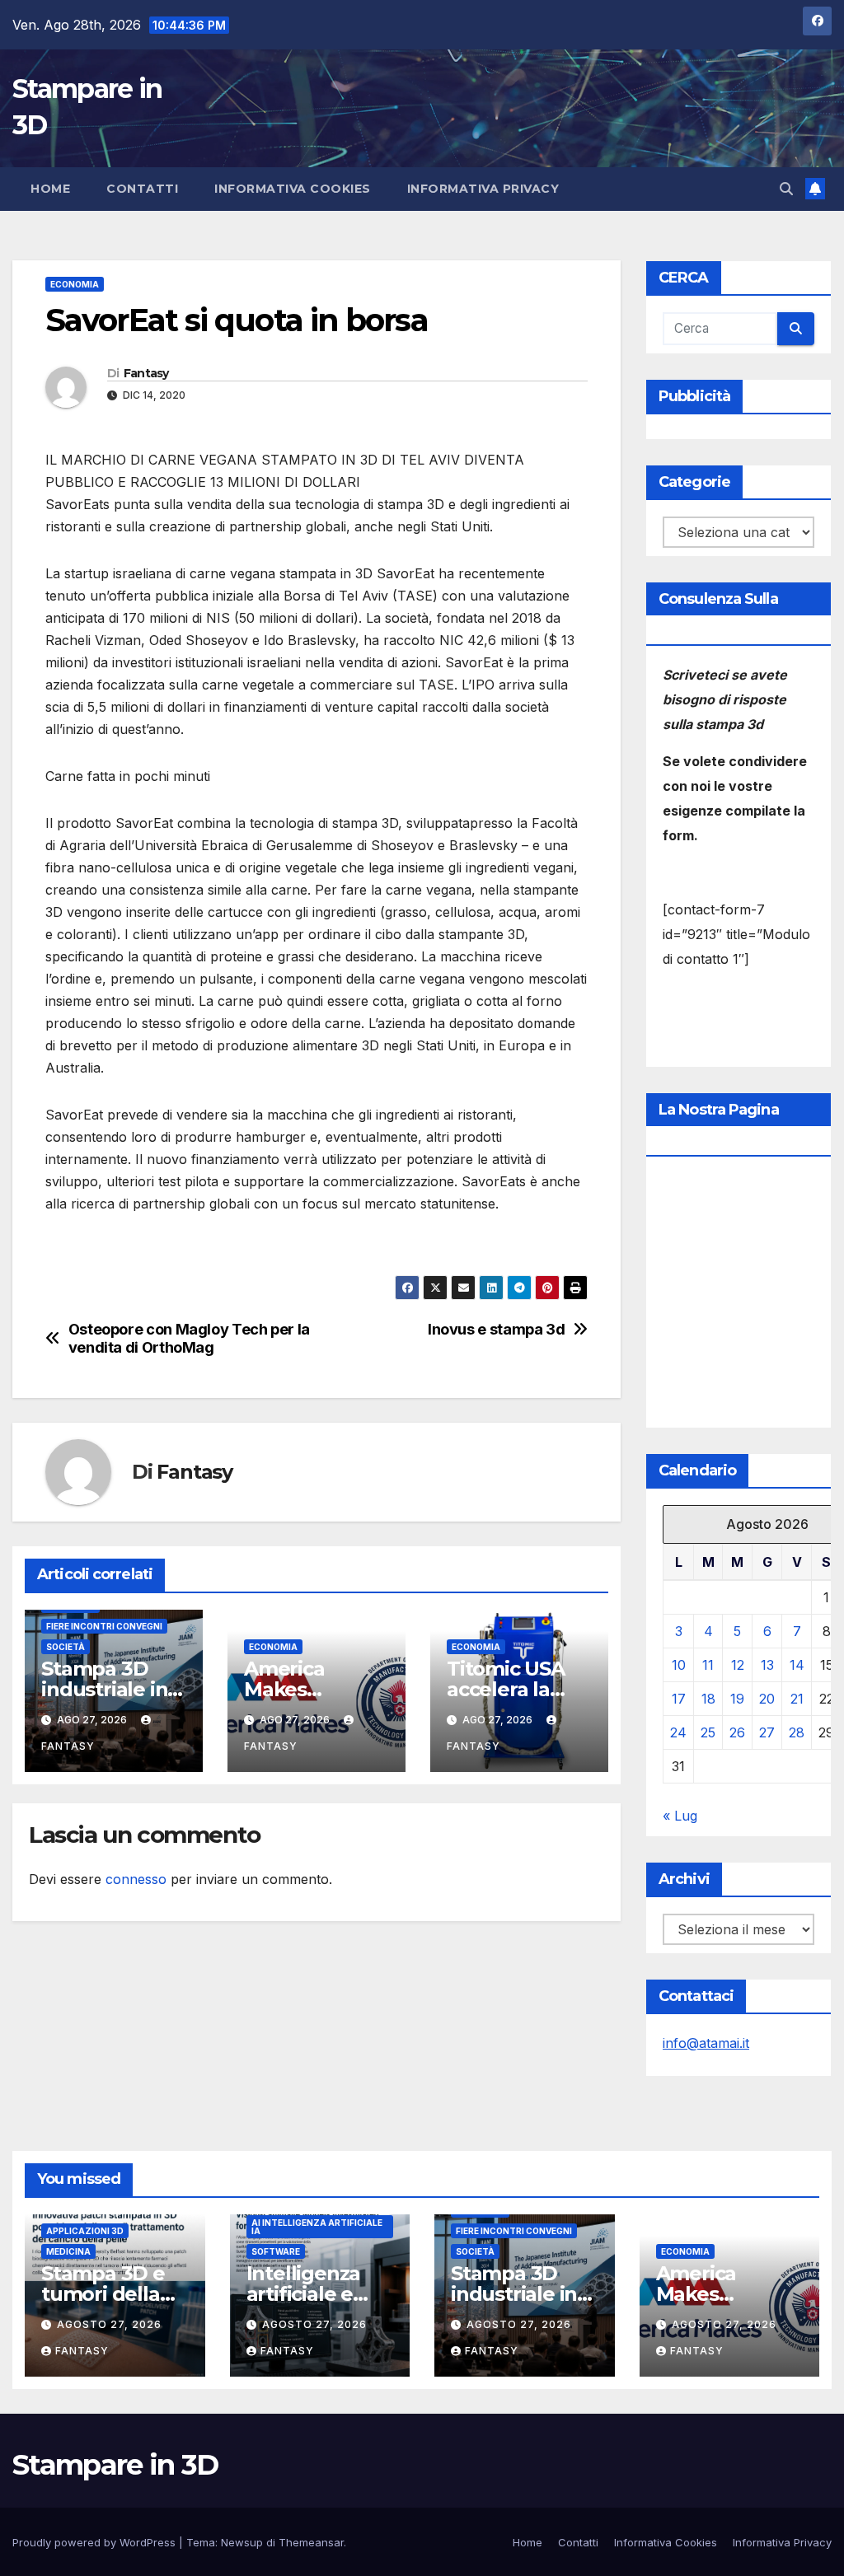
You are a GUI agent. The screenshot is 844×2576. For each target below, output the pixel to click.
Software (276, 2251)
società (66, 1647)
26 (737, 1732)
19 (737, 1699)
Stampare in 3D (115, 2465)
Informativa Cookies (293, 189)
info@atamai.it (706, 2043)
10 (679, 1665)
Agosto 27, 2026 (109, 2324)
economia (75, 284)
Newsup (242, 2542)
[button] (786, 189)
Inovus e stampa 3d (496, 1329)
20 (767, 1699)
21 (797, 1699)
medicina (68, 2251)
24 (678, 1732)
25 (708, 1732)
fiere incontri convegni (104, 1626)
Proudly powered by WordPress (96, 2542)
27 (767, 1732)
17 (679, 1699)
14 (797, 1665)
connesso (136, 1879)
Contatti (142, 189)
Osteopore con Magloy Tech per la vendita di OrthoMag (189, 1338)
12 (738, 1665)
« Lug (680, 1816)
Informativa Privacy (483, 189)
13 (767, 1665)
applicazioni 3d (85, 2231)
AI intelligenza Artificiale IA (317, 2227)
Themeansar (311, 2542)
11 (708, 1665)
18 (708, 1699)
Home (50, 189)
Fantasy (146, 373)
